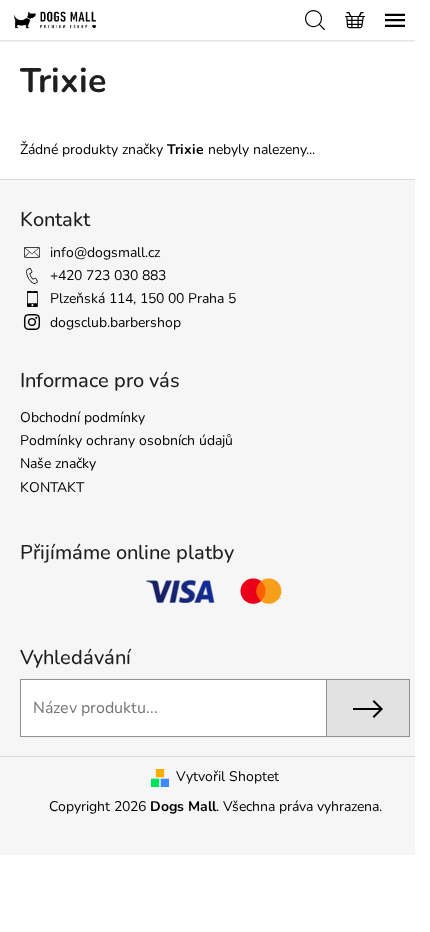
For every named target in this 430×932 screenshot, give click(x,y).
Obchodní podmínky (82, 417)
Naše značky (58, 463)
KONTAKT (52, 487)
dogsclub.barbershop (115, 322)
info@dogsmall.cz (105, 252)
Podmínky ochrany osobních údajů (126, 440)
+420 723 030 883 (108, 275)
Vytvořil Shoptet (227, 776)
